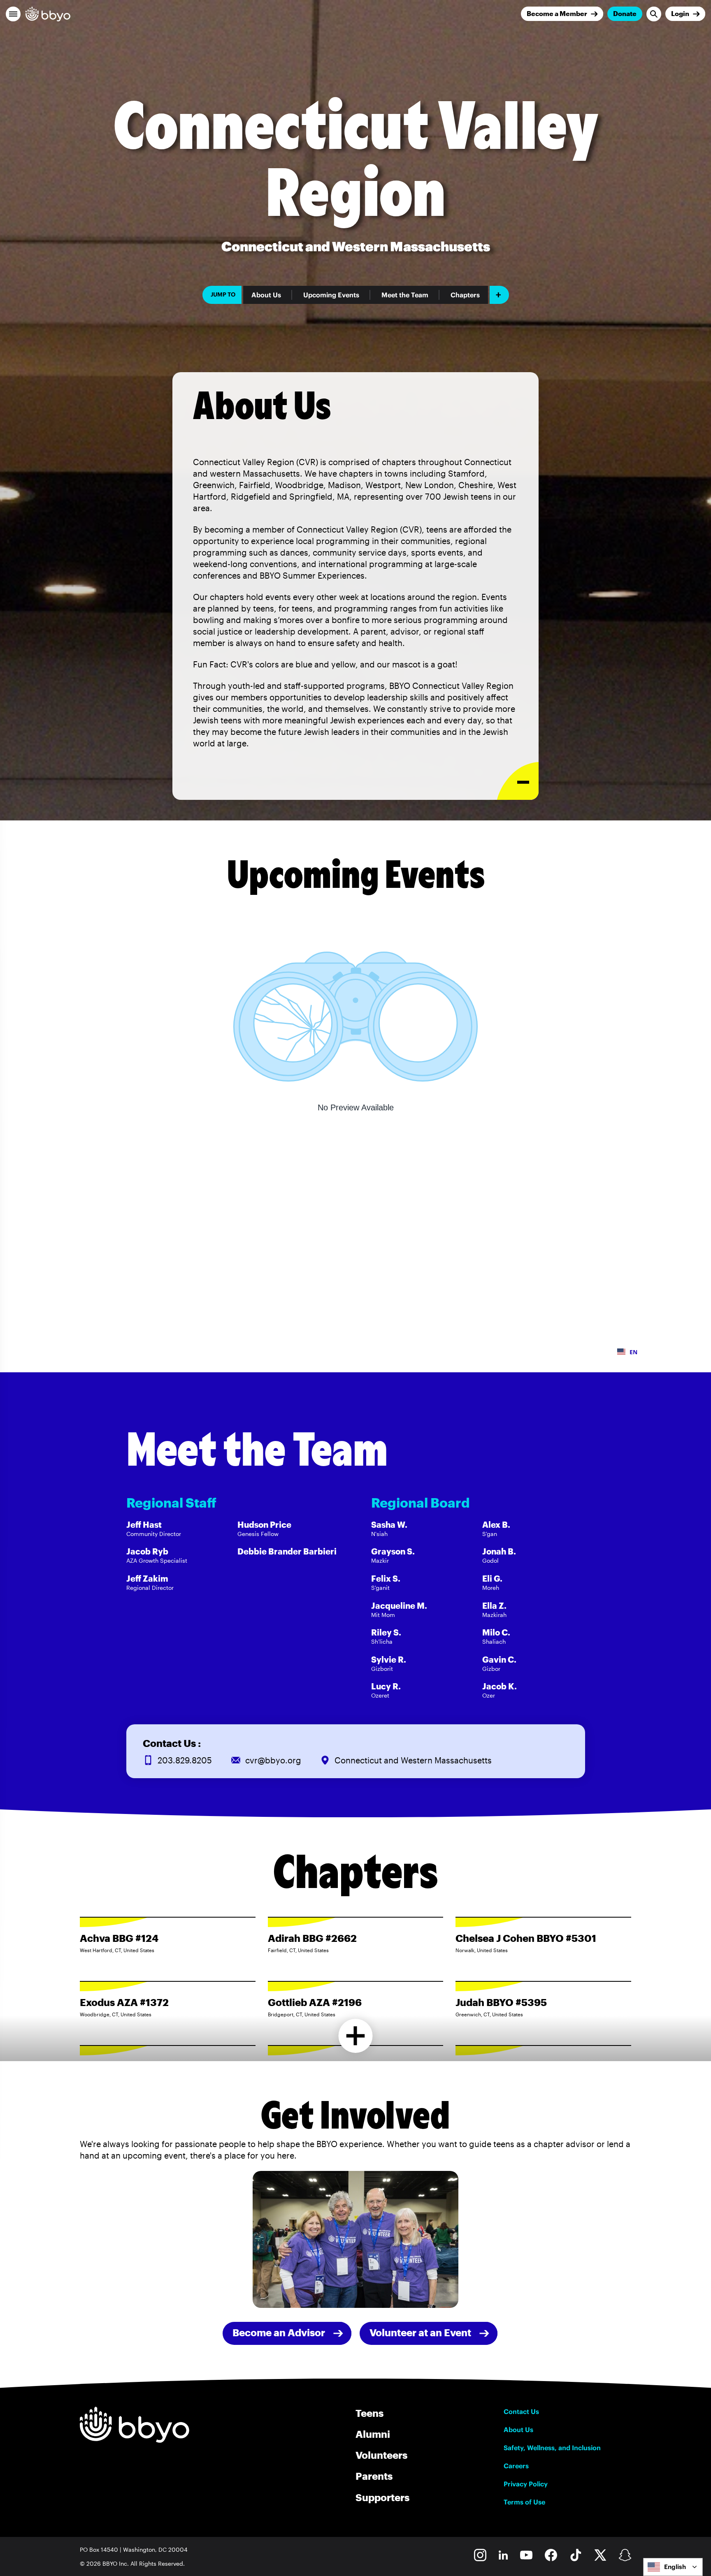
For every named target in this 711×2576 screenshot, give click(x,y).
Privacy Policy (526, 2484)
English (675, 2567)
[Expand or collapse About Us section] (518, 781)
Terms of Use (524, 2502)
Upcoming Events (331, 295)
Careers (516, 2466)
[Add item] (499, 295)
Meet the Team (405, 295)
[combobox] (673, 2567)
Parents (374, 2476)
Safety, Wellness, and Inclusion (552, 2448)
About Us (266, 295)
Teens (369, 2413)
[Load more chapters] (356, 2036)
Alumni (373, 2434)
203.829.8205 (185, 1760)
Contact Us (521, 2412)
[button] (13, 14)
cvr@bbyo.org (273, 1760)
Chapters (465, 295)
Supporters (382, 2497)
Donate (625, 13)
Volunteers (381, 2455)
